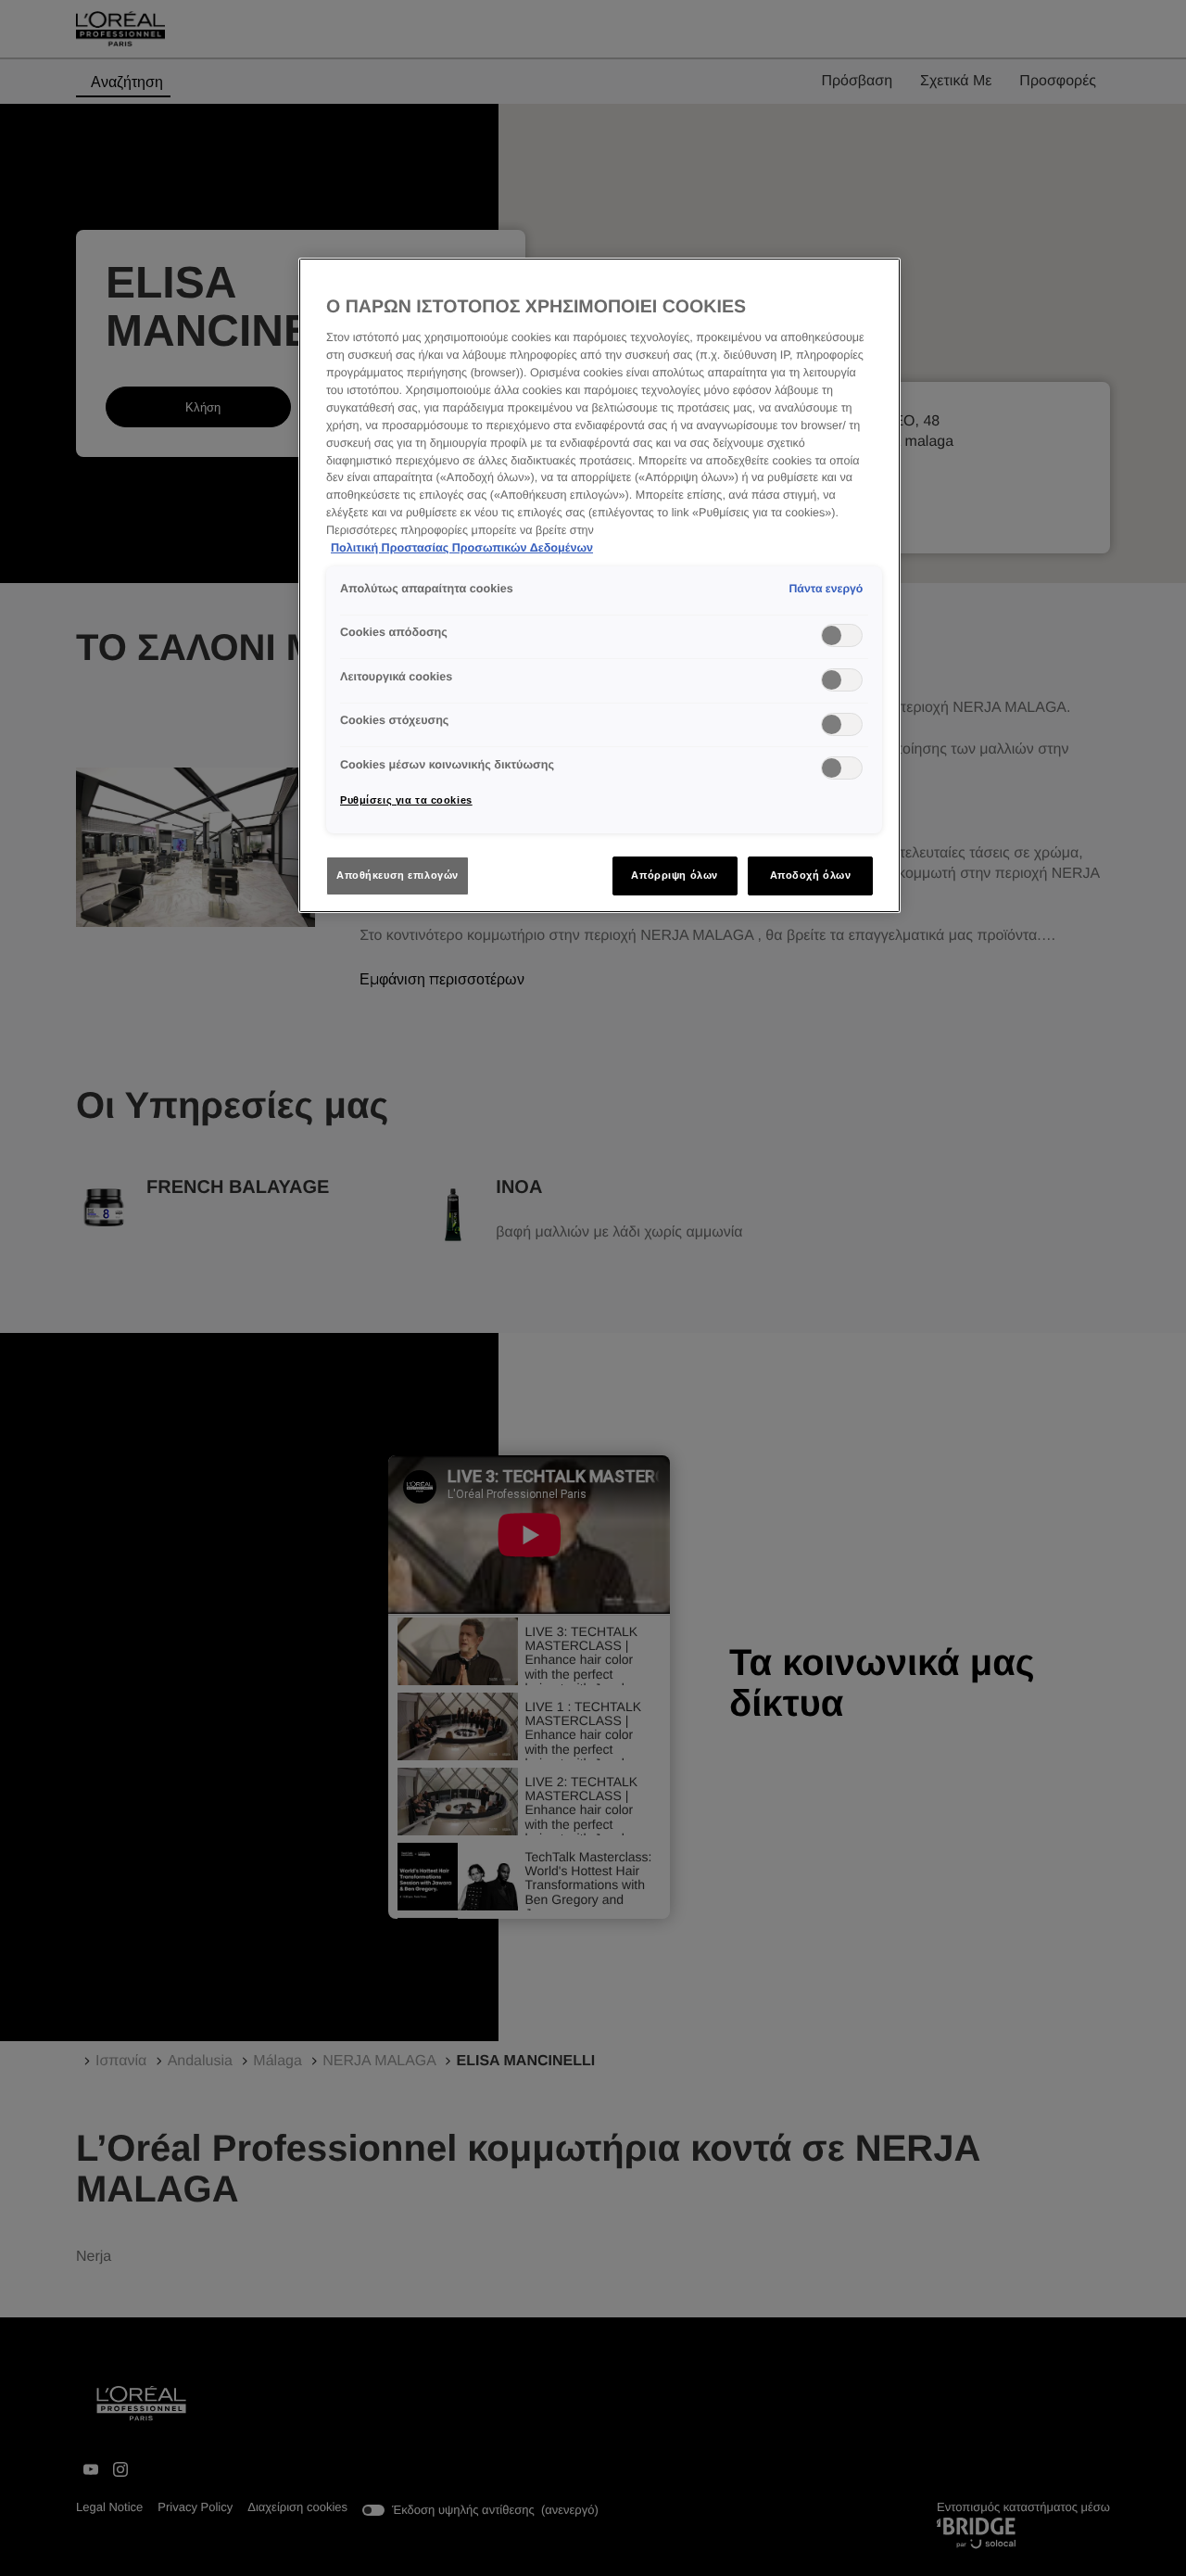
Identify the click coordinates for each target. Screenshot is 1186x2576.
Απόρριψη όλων (674, 875)
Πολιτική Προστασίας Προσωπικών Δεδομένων (462, 548)
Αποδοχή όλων (811, 875)
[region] (599, 585)
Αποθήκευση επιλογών (397, 875)
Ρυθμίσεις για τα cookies (406, 800)
